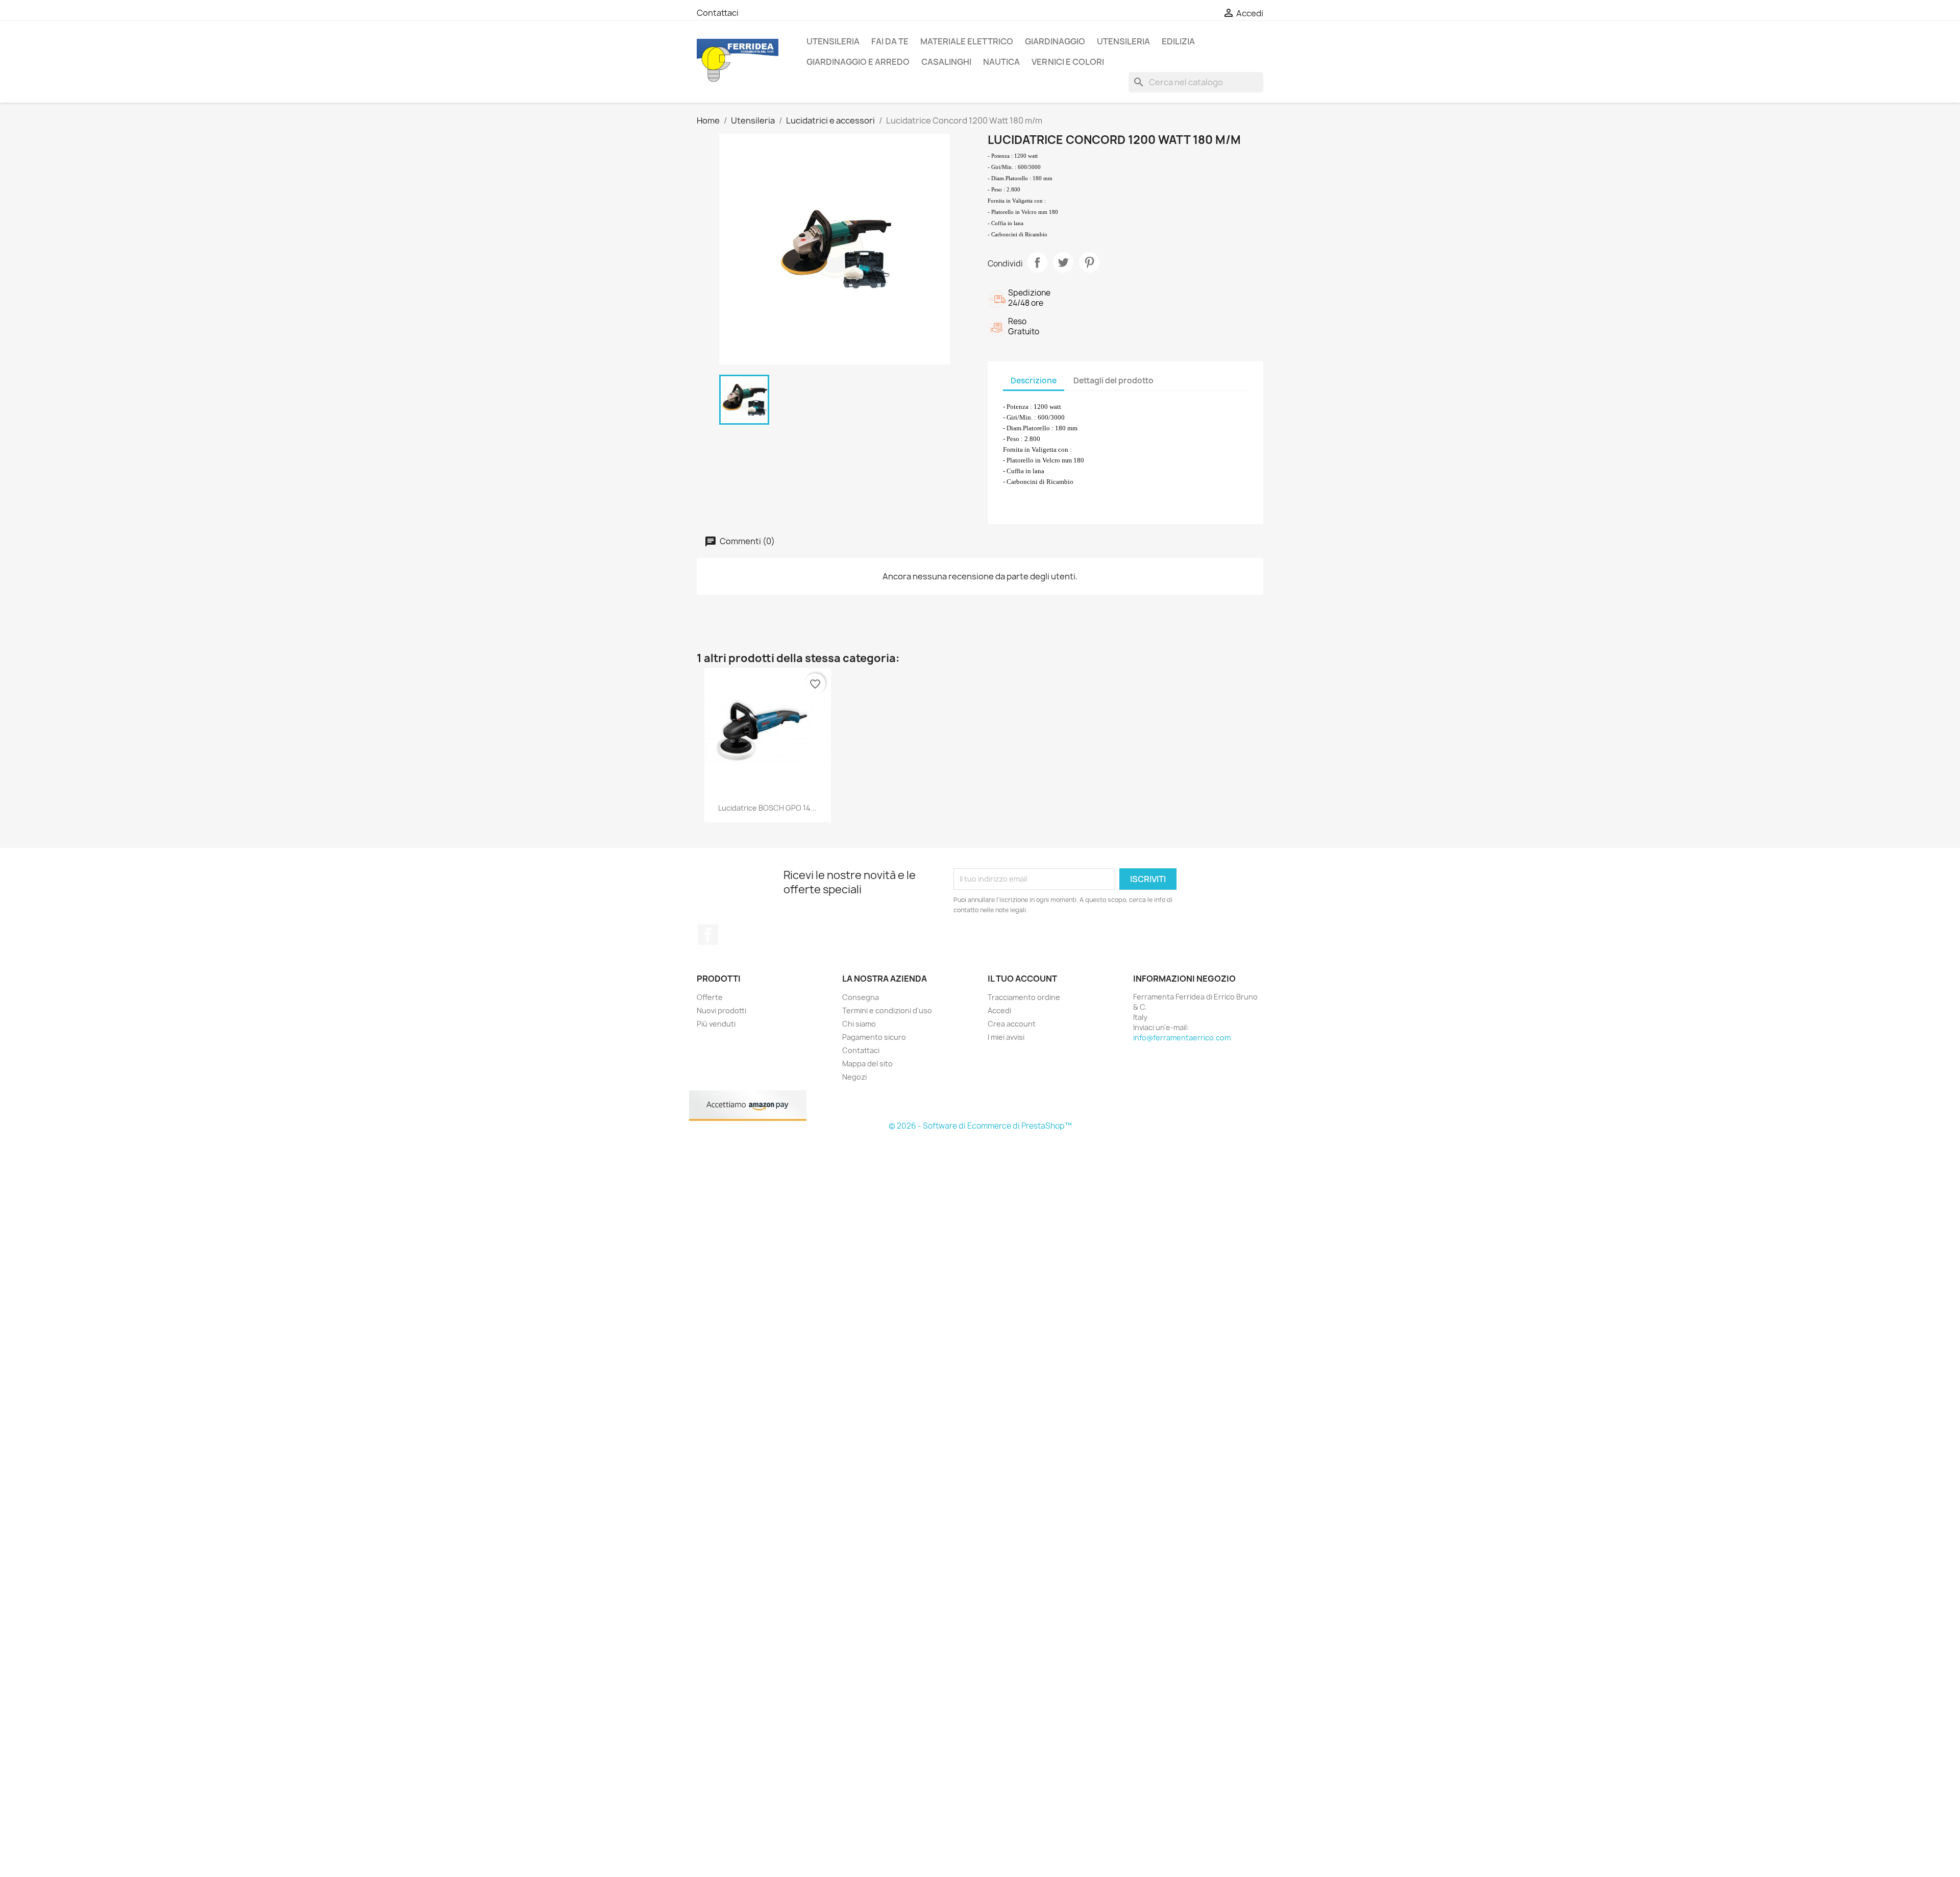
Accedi (999, 1010)
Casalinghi (946, 62)
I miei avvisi (1006, 1037)
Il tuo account (1022, 979)
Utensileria (833, 41)
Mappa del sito (867, 1064)
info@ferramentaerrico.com (1182, 1038)
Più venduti (716, 1024)
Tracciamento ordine (1024, 997)
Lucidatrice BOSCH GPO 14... (767, 808)
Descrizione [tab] (1034, 381)
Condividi (1037, 262)
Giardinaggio (1055, 41)
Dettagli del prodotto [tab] (1113, 381)
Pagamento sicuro (874, 1037)
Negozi (854, 1077)
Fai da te (890, 41)
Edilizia (1178, 41)
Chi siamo (859, 1024)
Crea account (1012, 1024)
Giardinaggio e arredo (858, 62)
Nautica (1001, 62)
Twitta (1063, 262)
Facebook (708, 935)
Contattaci (718, 13)
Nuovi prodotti (721, 1010)
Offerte (710, 997)
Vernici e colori (1068, 62)
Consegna (861, 997)
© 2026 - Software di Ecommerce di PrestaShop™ (980, 1126)
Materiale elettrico (967, 41)
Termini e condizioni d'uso (887, 1010)
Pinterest (1089, 262)
